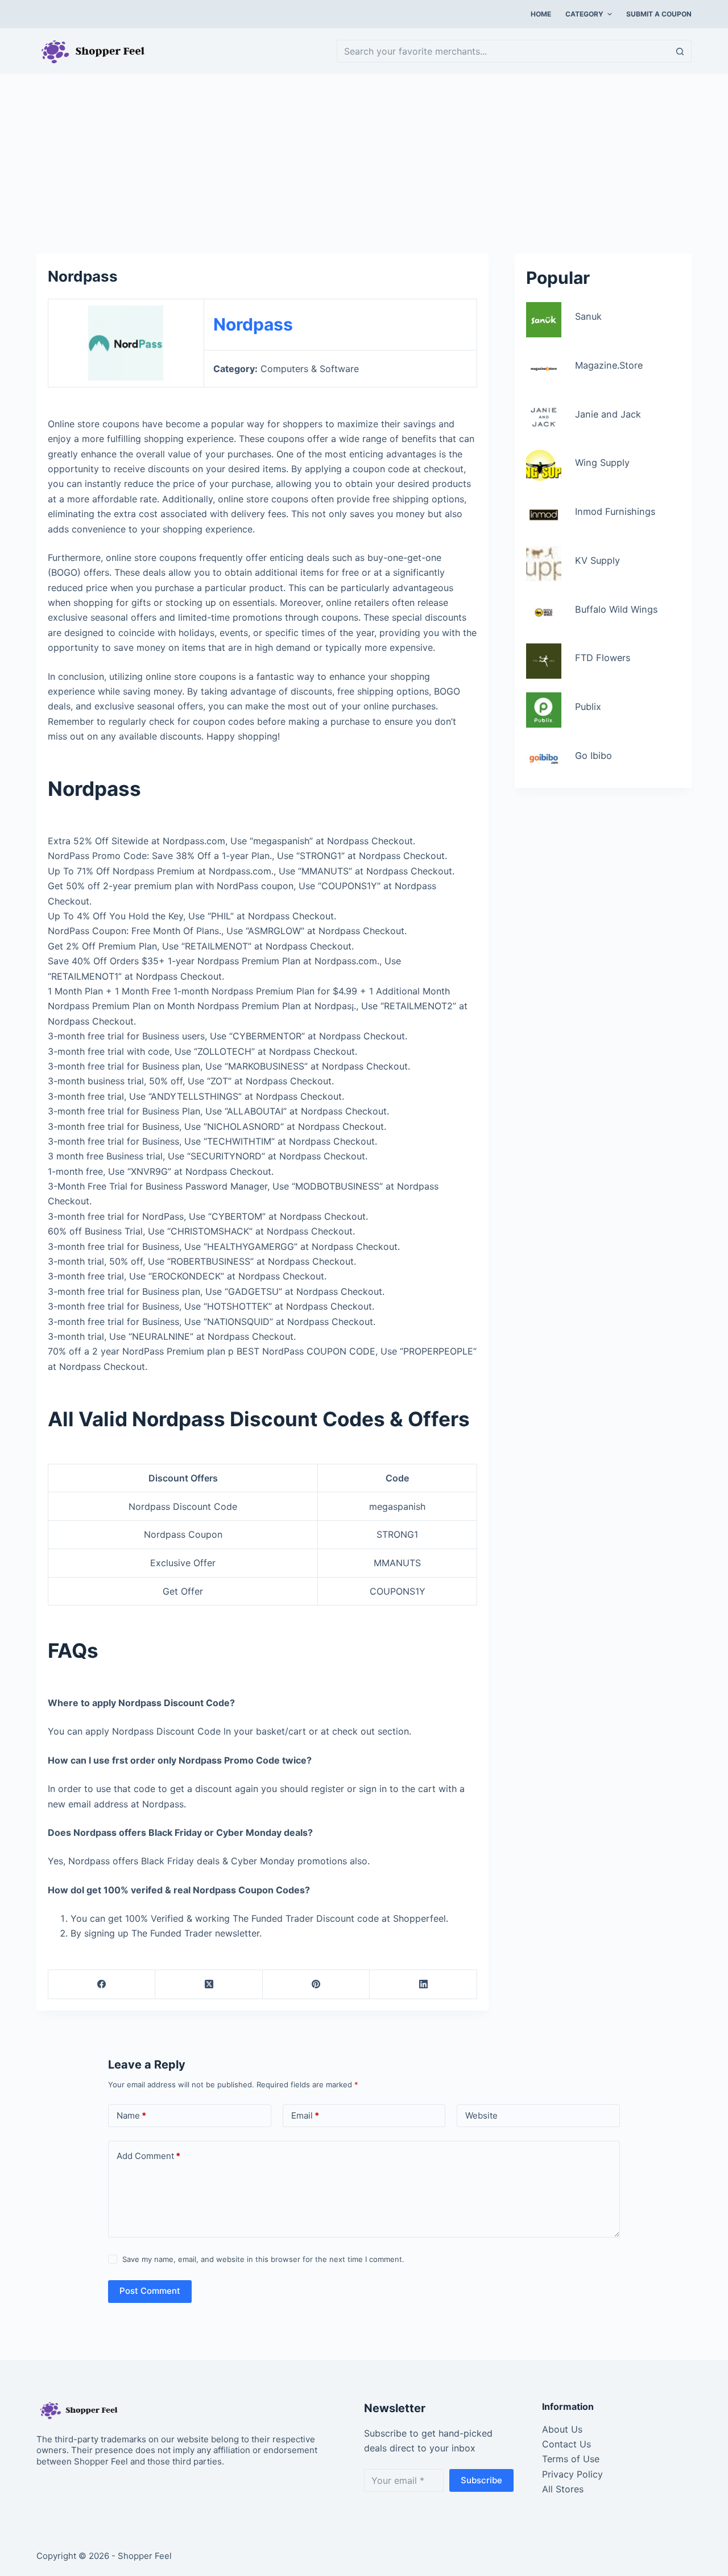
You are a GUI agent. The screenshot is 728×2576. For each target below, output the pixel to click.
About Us (562, 2429)
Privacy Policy (572, 2474)
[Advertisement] (364, 158)
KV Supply (597, 560)
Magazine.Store (609, 365)
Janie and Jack (608, 414)
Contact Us (566, 2444)
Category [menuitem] (584, 14)
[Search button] (680, 51)
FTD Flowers (603, 658)
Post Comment (150, 2291)
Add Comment (148, 2156)
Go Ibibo (593, 756)
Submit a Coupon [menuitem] (659, 14)
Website (481, 2115)
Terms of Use (571, 2459)
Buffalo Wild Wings (616, 609)
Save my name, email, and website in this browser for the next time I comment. (263, 2259)
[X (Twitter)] (209, 1985)
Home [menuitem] (541, 14)
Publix (588, 707)
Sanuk (588, 316)
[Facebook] (102, 1985)
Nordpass (253, 324)
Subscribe (481, 2480)
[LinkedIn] (423, 1985)
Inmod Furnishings (615, 511)
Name (131, 2115)
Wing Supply (602, 463)
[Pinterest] (316, 1985)
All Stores (563, 2489)
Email (305, 2115)
